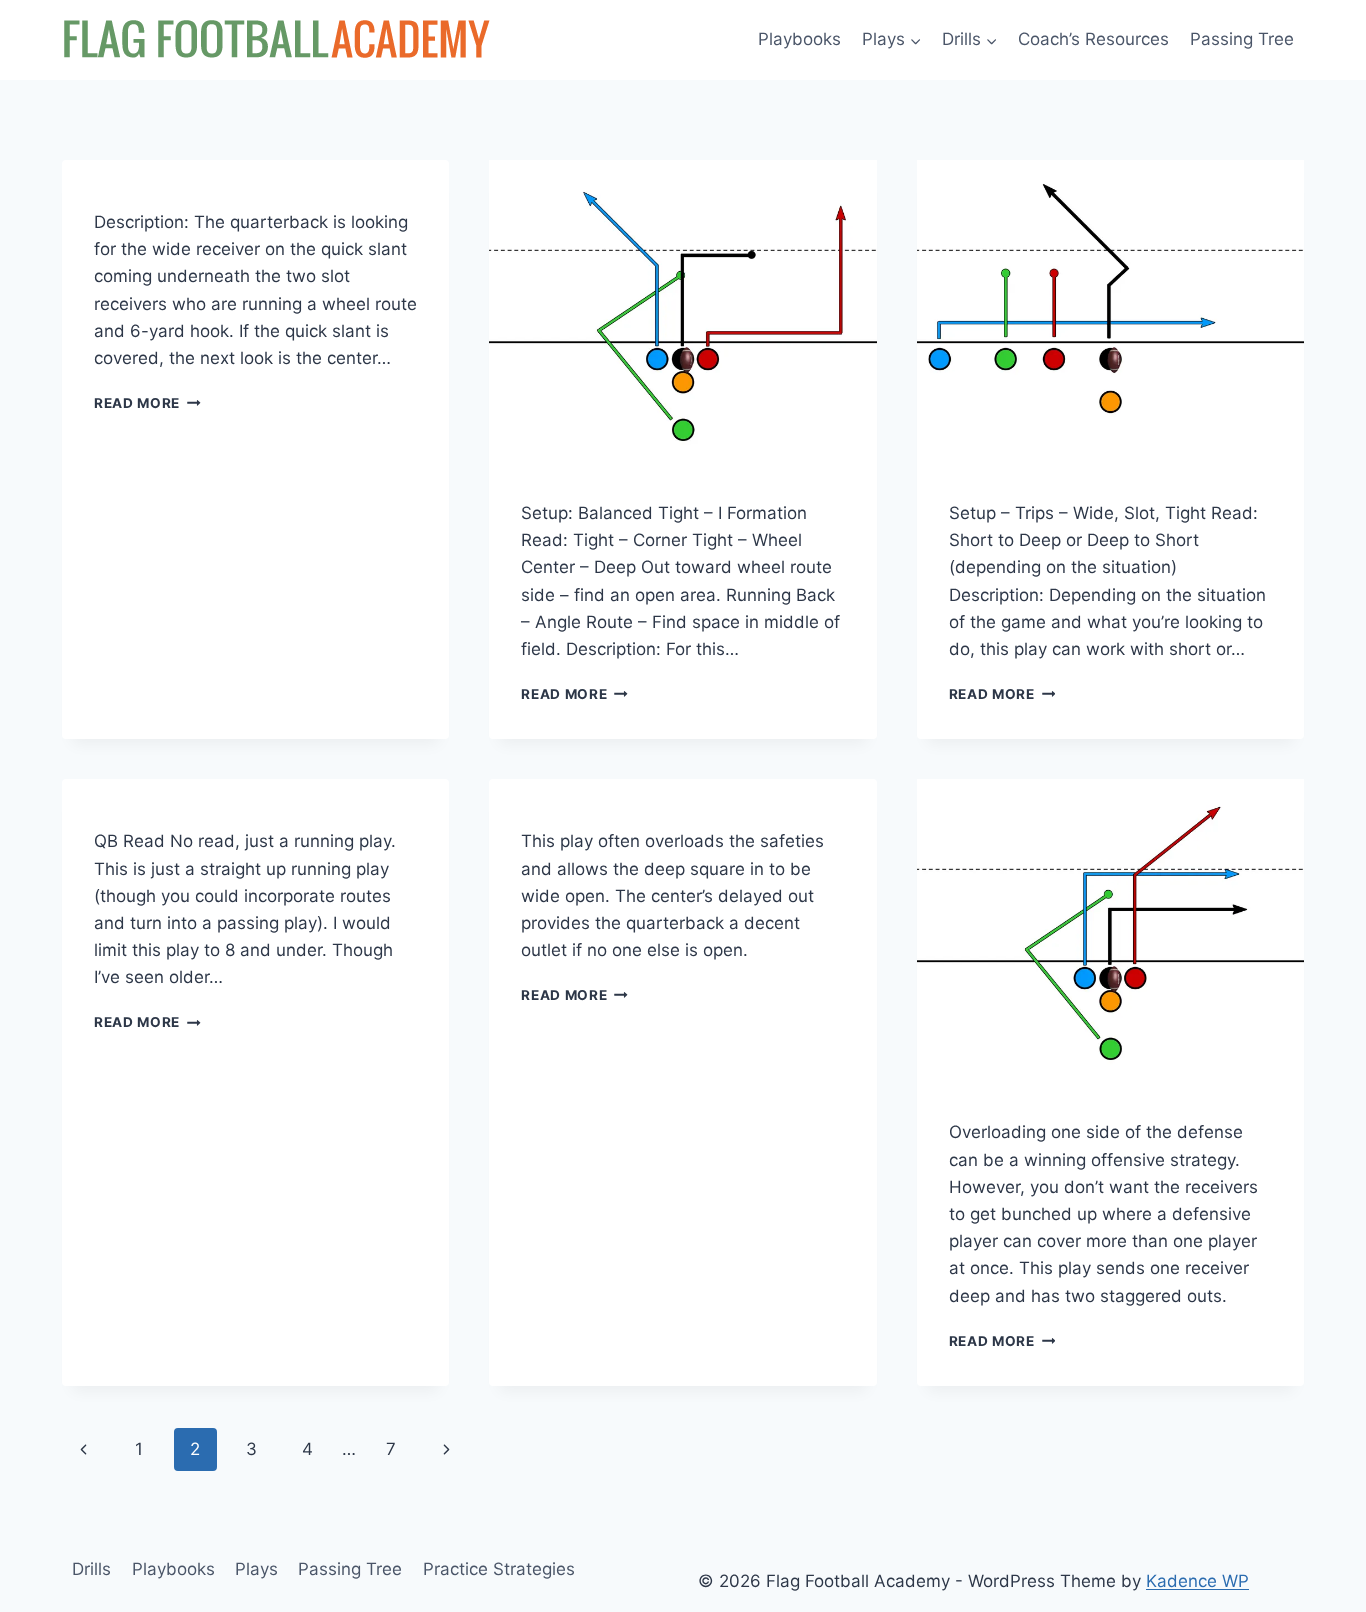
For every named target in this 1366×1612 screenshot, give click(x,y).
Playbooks (799, 39)
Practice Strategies (499, 1569)
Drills (91, 1569)
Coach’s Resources (1093, 39)
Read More (147, 403)
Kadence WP (1197, 1581)
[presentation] (682, 305)
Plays (256, 1569)
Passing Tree (1242, 39)
